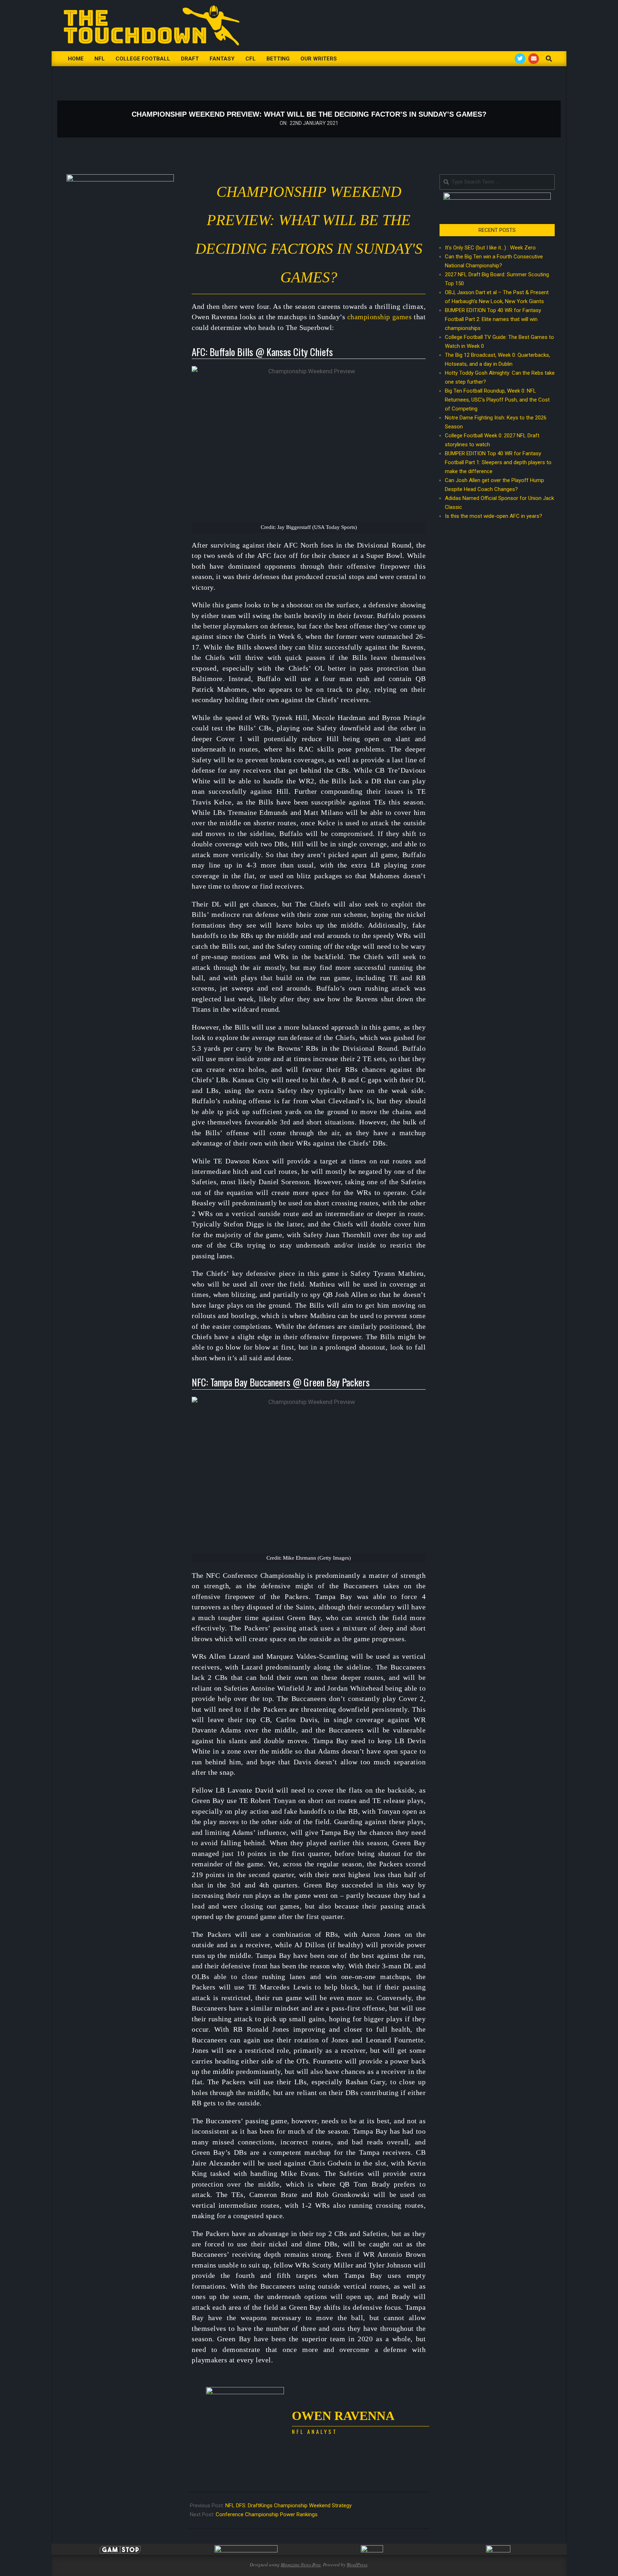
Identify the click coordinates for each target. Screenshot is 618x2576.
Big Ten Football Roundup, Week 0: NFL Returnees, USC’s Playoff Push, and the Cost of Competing (497, 400)
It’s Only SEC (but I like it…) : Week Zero (490, 248)
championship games (379, 317)
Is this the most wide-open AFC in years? (495, 516)
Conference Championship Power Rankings (267, 2514)
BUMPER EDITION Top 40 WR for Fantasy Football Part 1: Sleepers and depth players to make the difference (498, 462)
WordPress (357, 2565)
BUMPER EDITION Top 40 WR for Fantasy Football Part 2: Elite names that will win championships (493, 319)
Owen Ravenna (343, 2416)
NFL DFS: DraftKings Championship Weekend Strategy (288, 2505)
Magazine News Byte (301, 2565)
